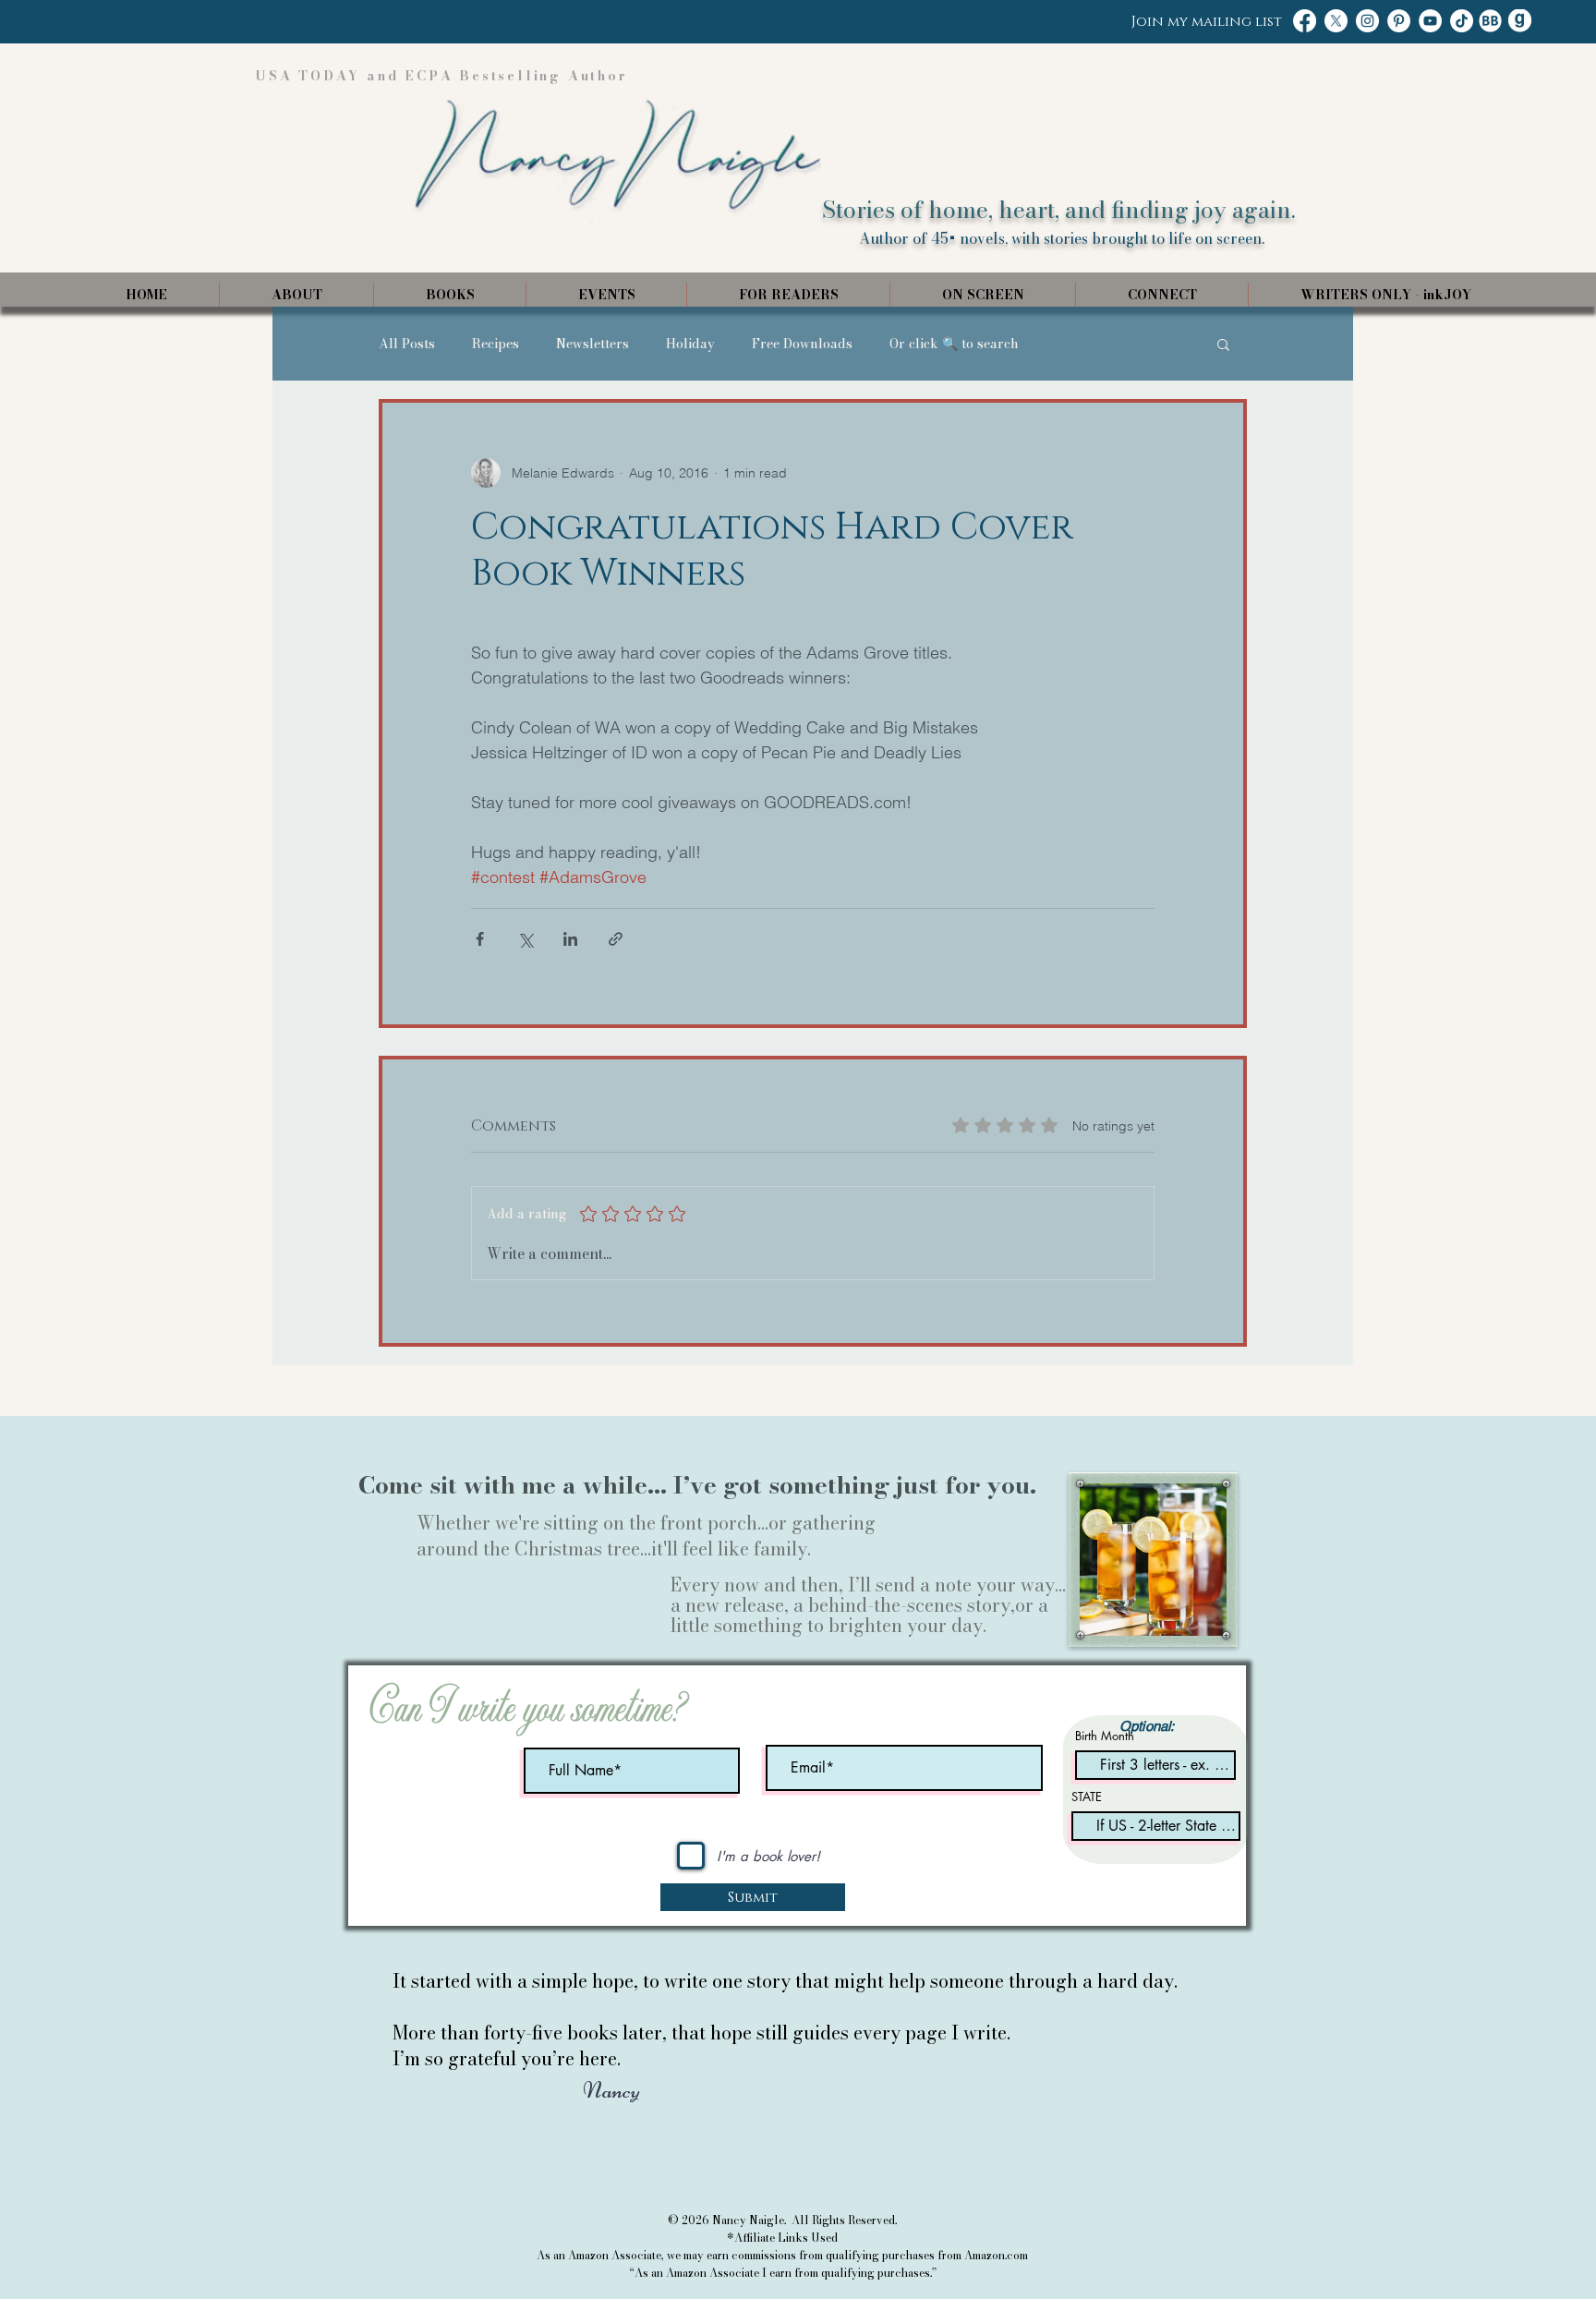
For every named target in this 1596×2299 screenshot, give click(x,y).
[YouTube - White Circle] (1430, 21)
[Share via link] (616, 939)
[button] (1223, 344)
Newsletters (592, 344)
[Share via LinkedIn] (570, 939)
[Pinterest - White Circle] (1399, 21)
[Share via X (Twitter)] (525, 939)
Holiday (690, 344)
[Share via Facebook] (480, 939)
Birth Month (1105, 1736)
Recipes (496, 344)
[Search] (1231, 154)
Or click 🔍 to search (954, 344)
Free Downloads (802, 344)
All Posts (407, 344)
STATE (1087, 1797)
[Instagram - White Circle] (1367, 21)
